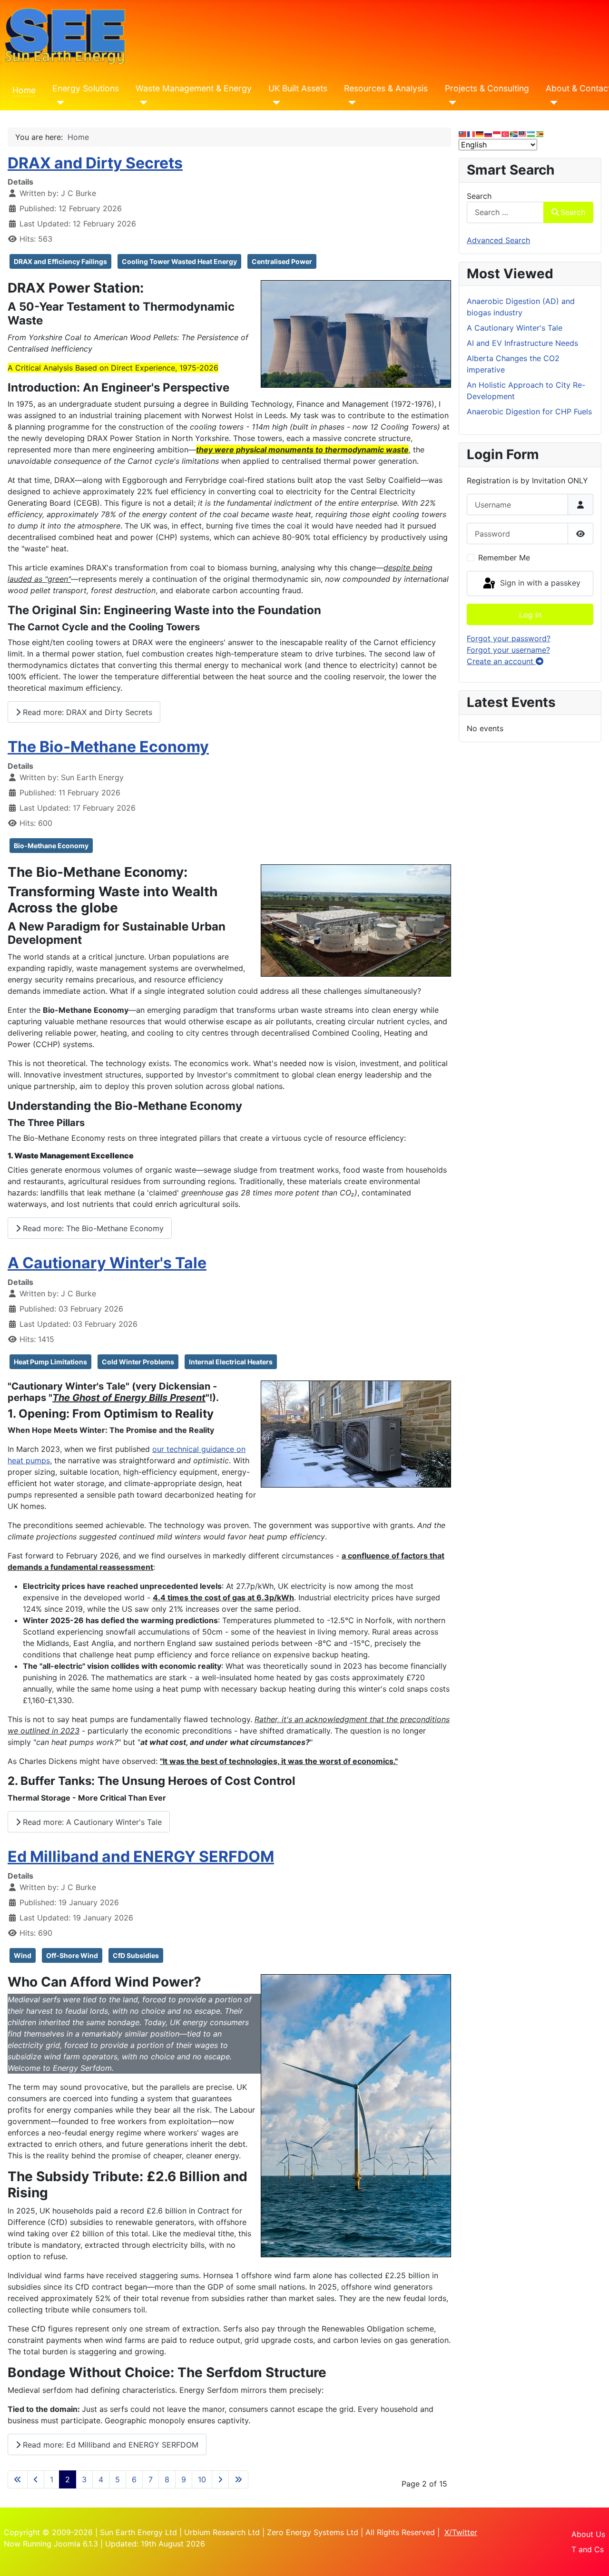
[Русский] (489, 133)
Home (24, 90)
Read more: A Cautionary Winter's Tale (91, 1822)
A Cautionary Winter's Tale (107, 1263)
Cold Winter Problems (138, 1362)
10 (202, 2479)
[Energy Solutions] (58, 103)
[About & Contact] (552, 103)
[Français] (471, 133)
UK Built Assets (298, 88)
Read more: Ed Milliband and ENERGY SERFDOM (109, 2445)
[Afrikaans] (514, 133)
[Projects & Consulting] (451, 103)
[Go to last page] (238, 2479)
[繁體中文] (463, 133)
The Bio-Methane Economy (108, 747)
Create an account (501, 661)
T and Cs (588, 2549)
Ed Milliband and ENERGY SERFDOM (141, 1856)
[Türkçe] (506, 133)
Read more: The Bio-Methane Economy (92, 1228)
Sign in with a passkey (539, 583)
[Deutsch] (480, 133)
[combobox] (505, 212)
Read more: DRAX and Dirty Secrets (86, 712)
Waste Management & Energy (194, 88)
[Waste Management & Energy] (142, 103)
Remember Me (504, 558)
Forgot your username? (508, 650)
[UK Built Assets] (274, 103)
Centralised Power (282, 261)
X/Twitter (461, 2532)
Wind (23, 1955)
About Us (588, 2534)
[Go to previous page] (36, 2479)
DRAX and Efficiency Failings (60, 261)
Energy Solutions (86, 88)
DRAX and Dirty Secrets (95, 163)
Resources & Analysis (386, 88)
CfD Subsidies (136, 1955)
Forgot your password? (509, 638)
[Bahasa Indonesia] (497, 133)
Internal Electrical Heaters (231, 1362)
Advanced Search (498, 240)
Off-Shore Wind (72, 1955)
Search (479, 196)
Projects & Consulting (487, 88)
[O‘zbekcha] (531, 133)
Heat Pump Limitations (50, 1362)
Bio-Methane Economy (51, 846)
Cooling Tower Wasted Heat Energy (179, 261)
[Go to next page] (220, 2479)
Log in (530, 615)
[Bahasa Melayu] (523, 133)
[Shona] (540, 133)
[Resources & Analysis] (350, 103)
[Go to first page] (18, 2479)
